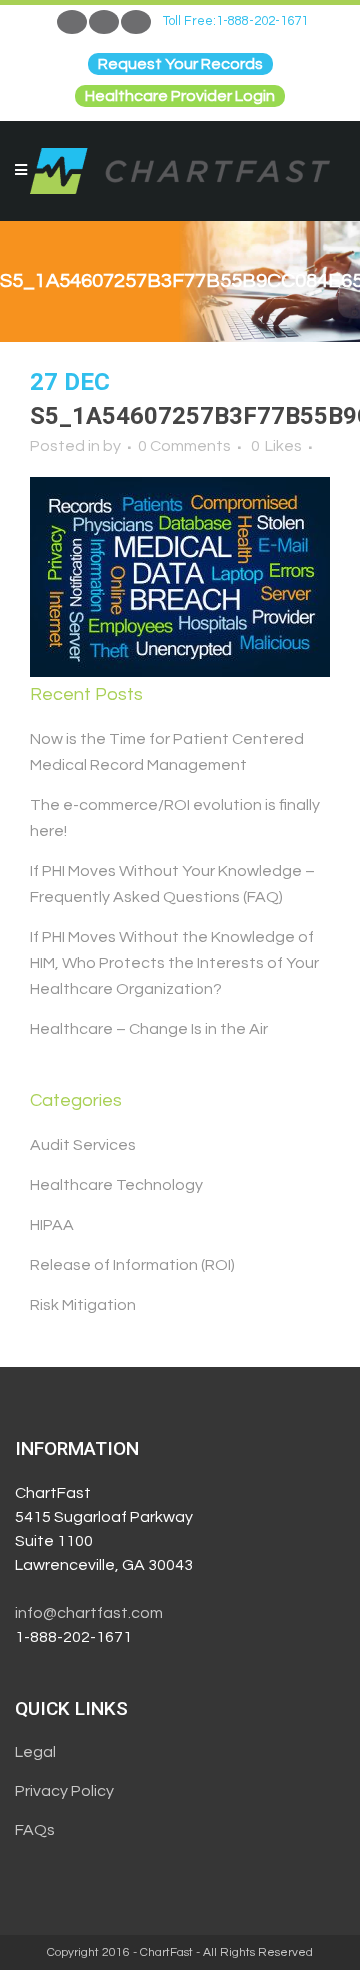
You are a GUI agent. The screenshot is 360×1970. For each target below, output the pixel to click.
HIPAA (52, 1225)
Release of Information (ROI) (132, 1265)
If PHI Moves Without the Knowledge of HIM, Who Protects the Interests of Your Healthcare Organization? (174, 963)
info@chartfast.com (89, 1613)
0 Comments (184, 446)
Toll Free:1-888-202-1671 (235, 21)
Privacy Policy (64, 1791)
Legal (35, 1752)
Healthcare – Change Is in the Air (149, 1029)
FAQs (35, 1830)
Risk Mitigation (83, 1305)
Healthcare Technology (116, 1185)
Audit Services (83, 1145)
